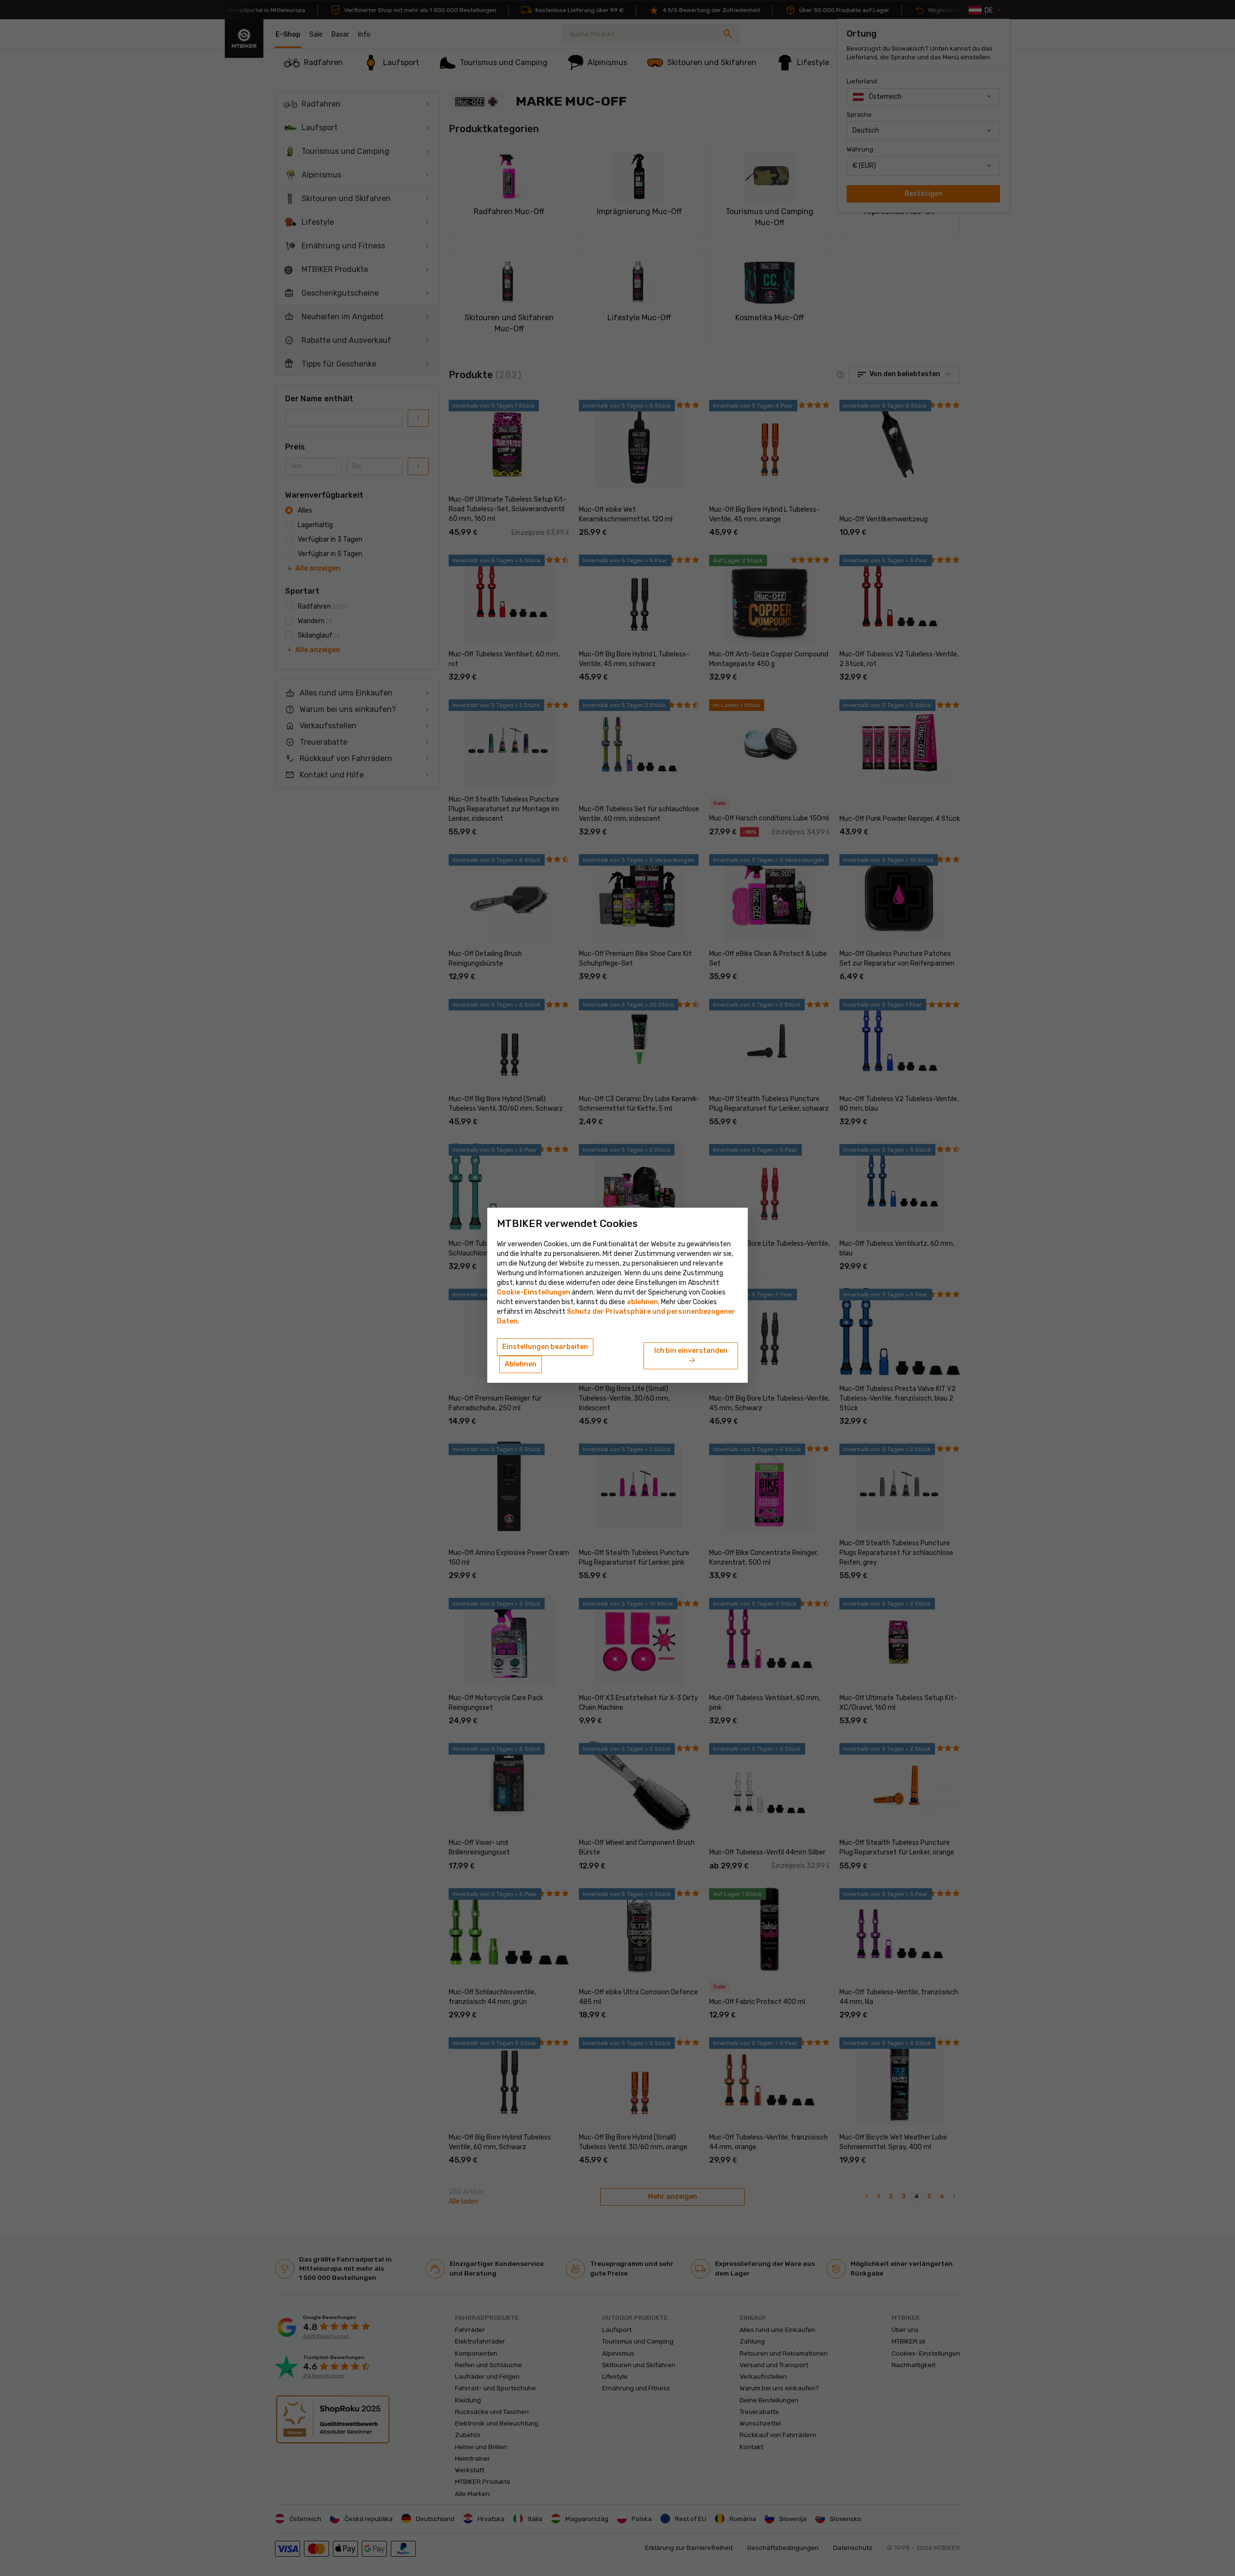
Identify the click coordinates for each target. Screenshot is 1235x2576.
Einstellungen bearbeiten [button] (545, 1347)
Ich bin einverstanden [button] (691, 1356)
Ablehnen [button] (521, 1364)
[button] (642, 1302)
